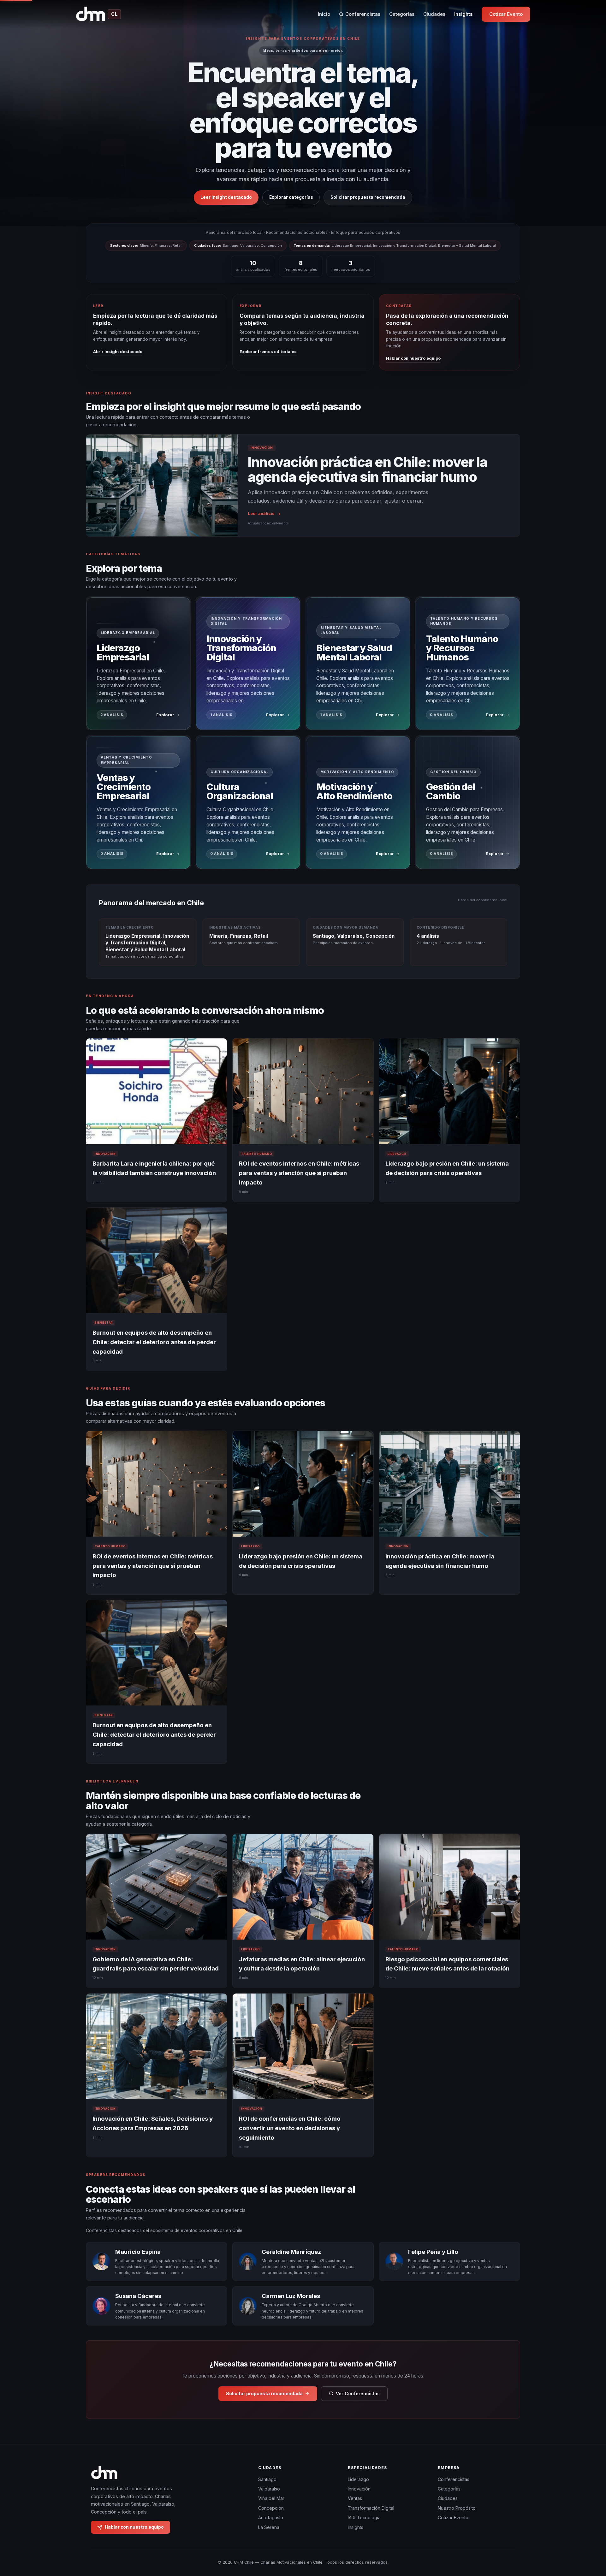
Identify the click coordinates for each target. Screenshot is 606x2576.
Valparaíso (269, 2489)
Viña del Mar (271, 2498)
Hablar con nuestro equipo (413, 358)
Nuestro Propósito (457, 2508)
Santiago (267, 2479)
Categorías (402, 14)
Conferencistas (363, 14)
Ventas (355, 2498)
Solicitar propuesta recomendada (368, 197)
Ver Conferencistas (358, 2393)
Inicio (324, 14)
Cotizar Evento (506, 14)
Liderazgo (358, 2479)
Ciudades (434, 14)
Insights (463, 14)
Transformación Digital (371, 2508)
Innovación (359, 2489)
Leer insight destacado (226, 197)
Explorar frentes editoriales (268, 352)
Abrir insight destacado (118, 352)
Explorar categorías (291, 197)
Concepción (271, 2508)
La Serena (269, 2527)
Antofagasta (271, 2517)
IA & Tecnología (364, 2517)
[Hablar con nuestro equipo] (590, 2539)
